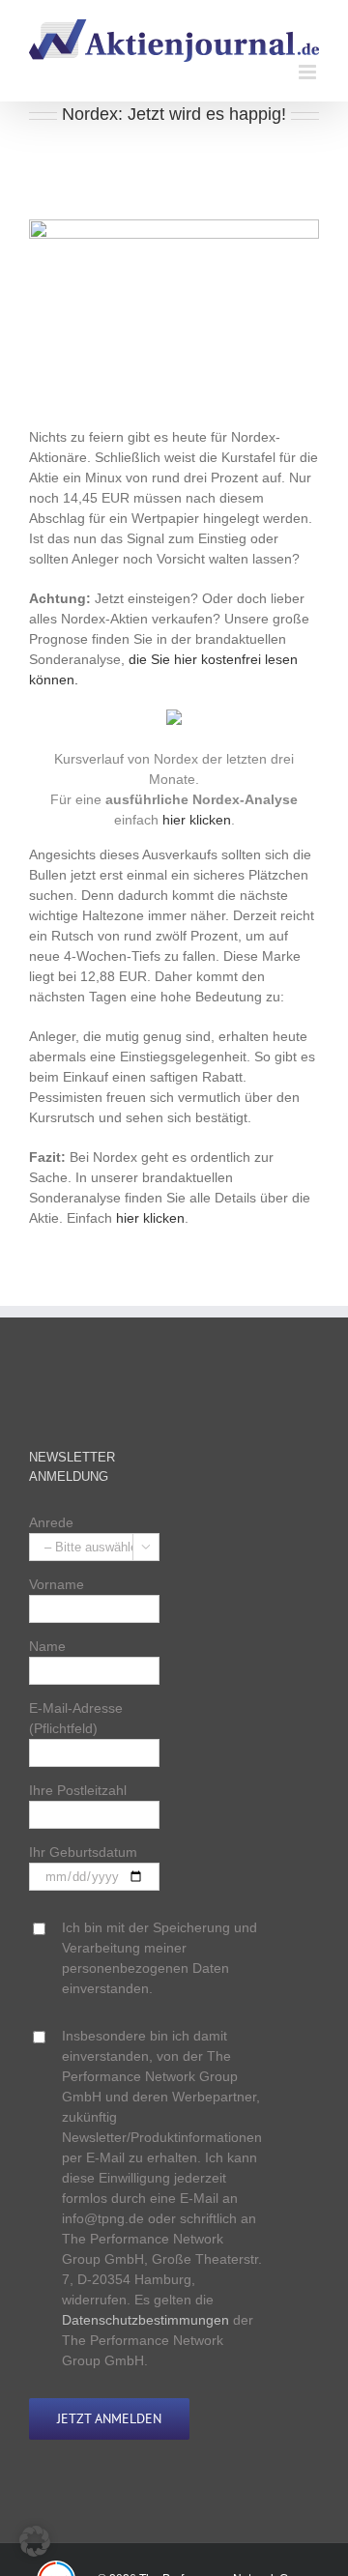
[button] (35, 2541)
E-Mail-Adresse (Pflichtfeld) (76, 1718)
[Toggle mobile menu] (309, 72)
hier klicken (197, 820)
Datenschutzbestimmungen (145, 2320)
